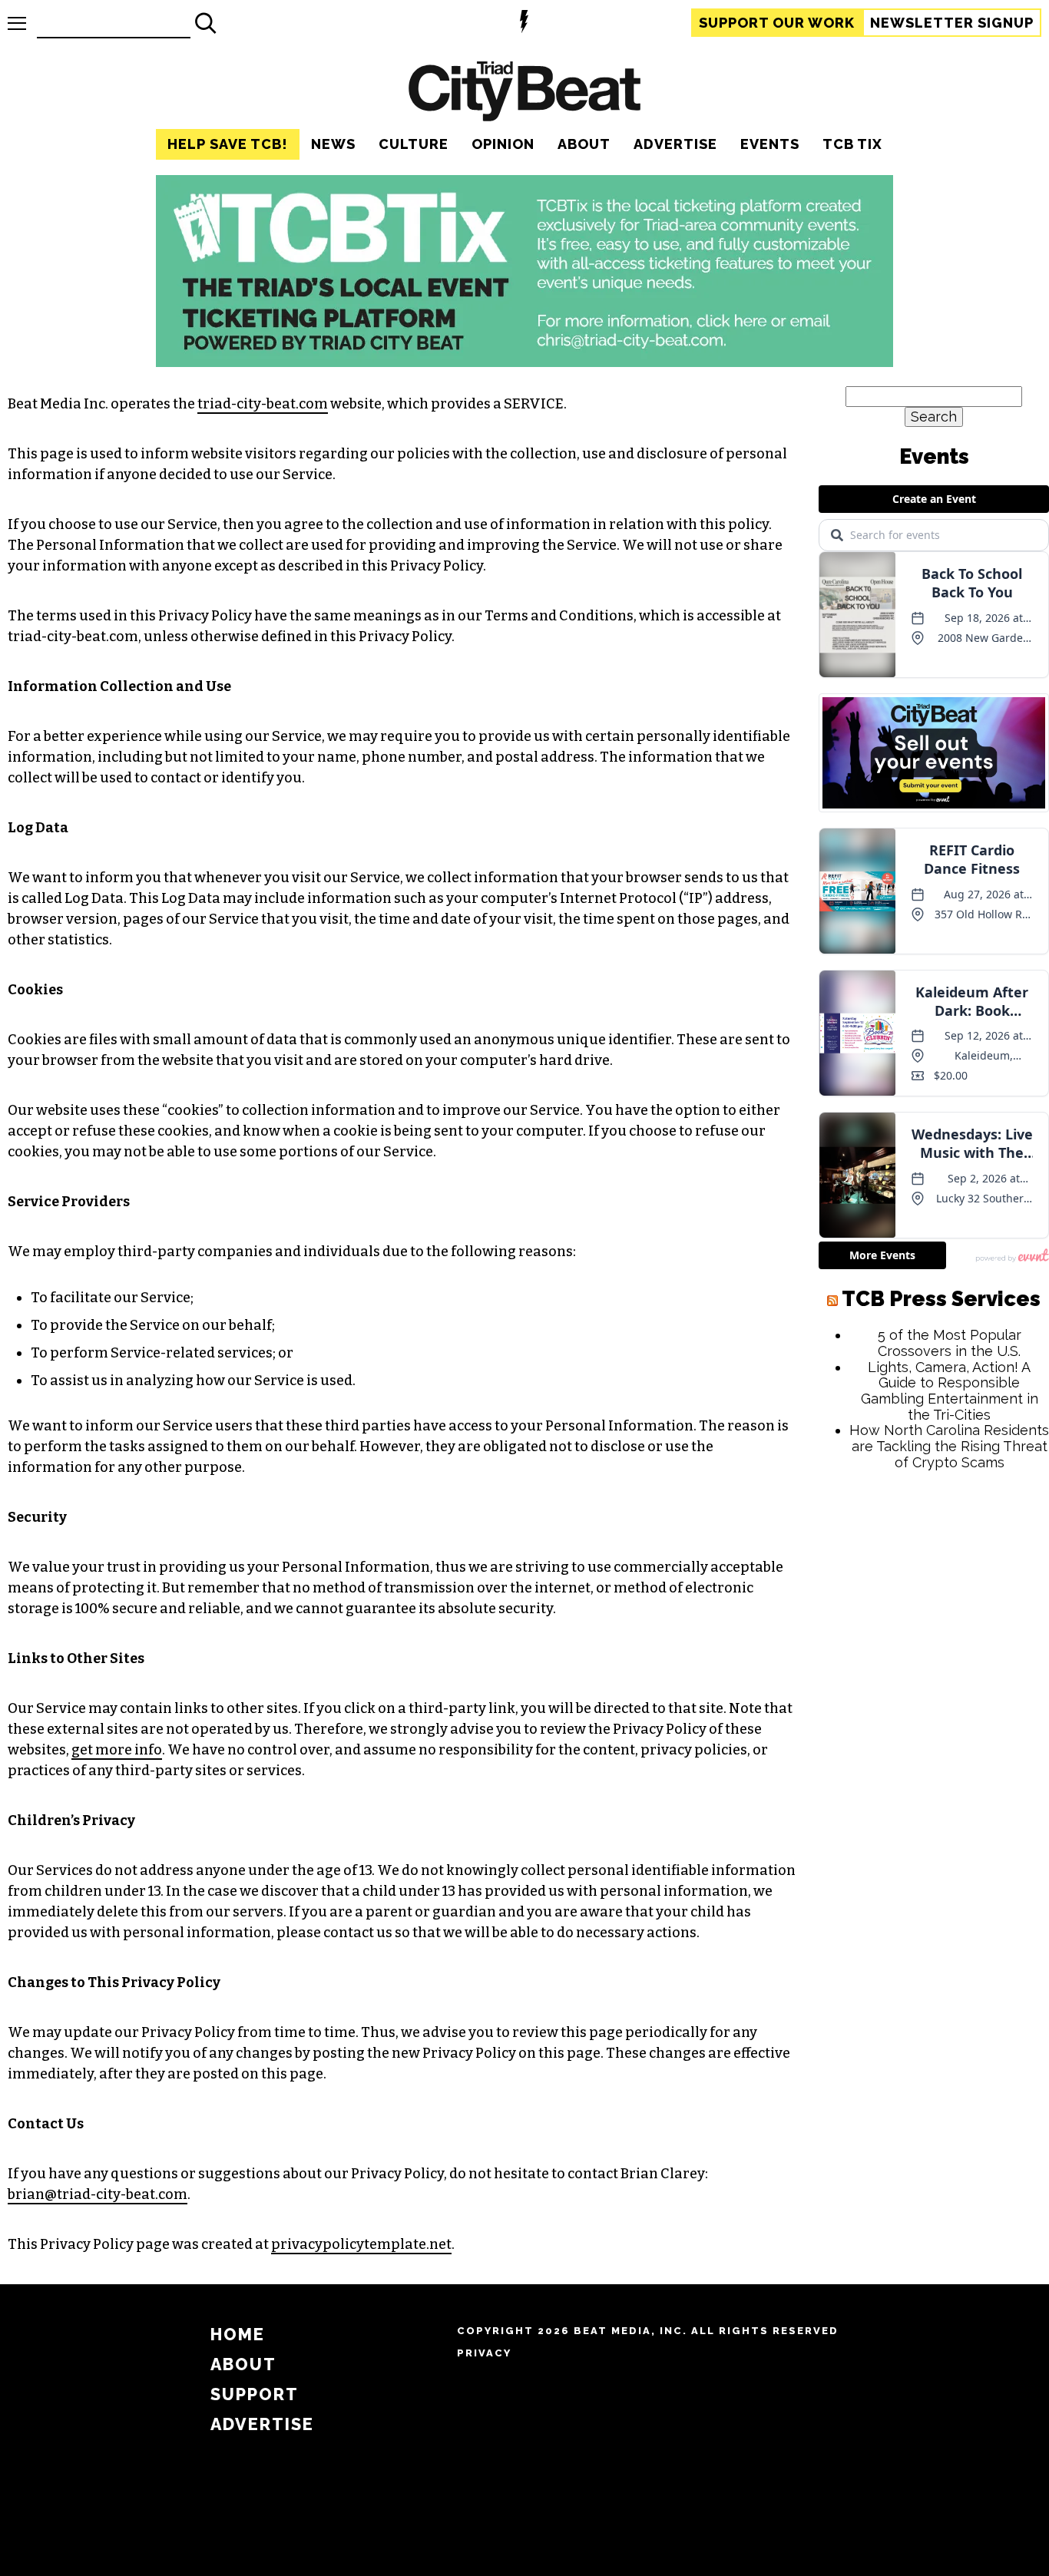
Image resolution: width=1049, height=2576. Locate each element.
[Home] (524, 93)
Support (777, 23)
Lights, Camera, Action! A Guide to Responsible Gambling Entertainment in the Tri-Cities (950, 1391)
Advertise (675, 144)
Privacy (484, 2353)
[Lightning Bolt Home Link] (524, 23)
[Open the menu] (17, 23)
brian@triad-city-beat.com (98, 2194)
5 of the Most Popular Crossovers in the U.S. (950, 1343)
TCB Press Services (941, 1299)
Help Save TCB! (228, 144)
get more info (117, 1750)
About (584, 144)
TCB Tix (852, 144)
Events (770, 144)
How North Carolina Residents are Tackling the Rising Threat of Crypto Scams (949, 1446)
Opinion (503, 144)
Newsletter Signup (952, 23)
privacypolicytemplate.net (361, 2244)
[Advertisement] (934, 1716)
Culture (414, 144)
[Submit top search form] (206, 23)
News (333, 144)
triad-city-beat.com (263, 404)
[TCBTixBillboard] (524, 362)
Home (238, 2335)
